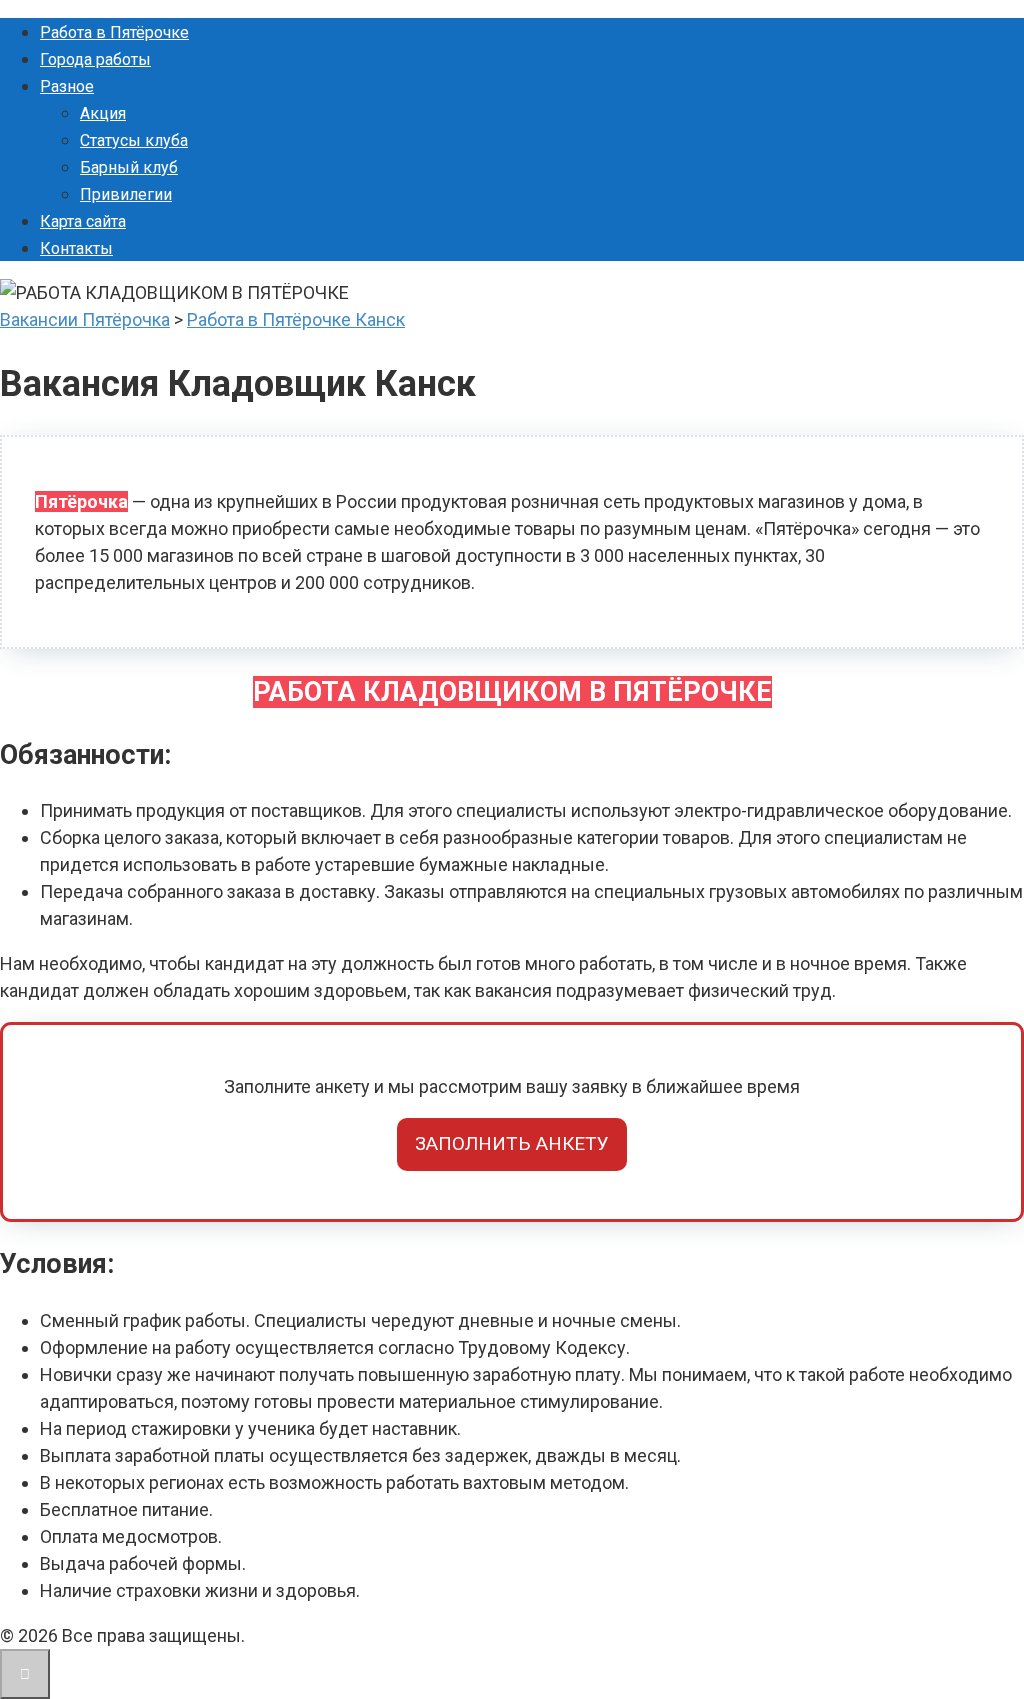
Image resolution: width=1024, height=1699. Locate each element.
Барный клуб (129, 167)
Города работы (95, 59)
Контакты (76, 248)
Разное (67, 86)
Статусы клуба (134, 140)
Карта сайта (83, 221)
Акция (103, 113)
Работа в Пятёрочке (114, 32)
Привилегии (126, 194)
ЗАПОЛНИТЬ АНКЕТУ (512, 1143)
